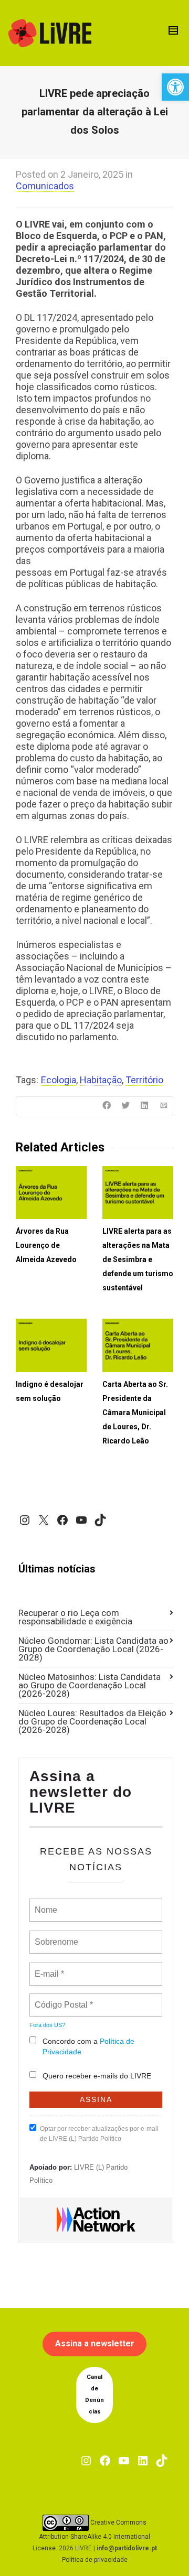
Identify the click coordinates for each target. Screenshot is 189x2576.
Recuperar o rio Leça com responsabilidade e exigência (75, 1617)
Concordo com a (88, 2046)
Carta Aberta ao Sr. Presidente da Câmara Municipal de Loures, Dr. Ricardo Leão (135, 1413)
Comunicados (45, 186)
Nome (45, 1904)
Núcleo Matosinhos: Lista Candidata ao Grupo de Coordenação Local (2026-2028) (90, 1685)
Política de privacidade (95, 2560)
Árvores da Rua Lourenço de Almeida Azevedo (46, 1245)
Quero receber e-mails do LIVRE (97, 2076)
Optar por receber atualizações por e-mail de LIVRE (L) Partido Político (99, 2134)
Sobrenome (56, 1936)
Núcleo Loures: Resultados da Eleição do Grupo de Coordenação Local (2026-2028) (92, 1721)
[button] (175, 87)
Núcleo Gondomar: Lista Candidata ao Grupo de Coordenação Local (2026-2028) (93, 1649)
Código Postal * (64, 1999)
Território (144, 1080)
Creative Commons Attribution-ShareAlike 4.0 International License (92, 2535)
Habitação (101, 1080)
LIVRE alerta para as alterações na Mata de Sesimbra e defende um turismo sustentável (138, 1259)
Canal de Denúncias (94, 2394)
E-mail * (48, 1968)
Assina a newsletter (95, 2343)
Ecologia (59, 1080)
